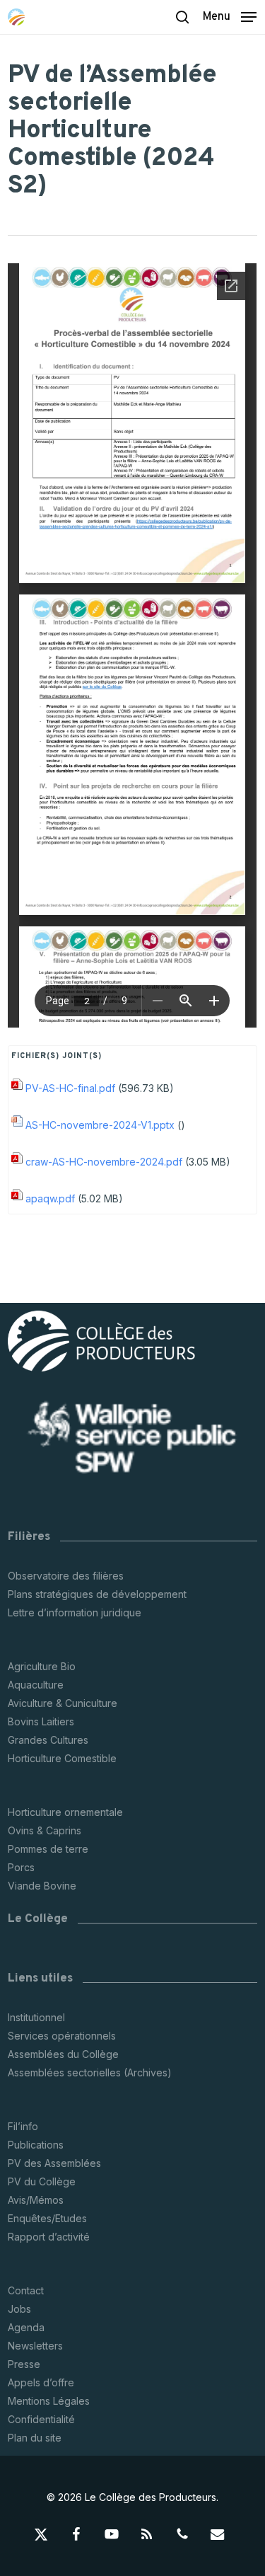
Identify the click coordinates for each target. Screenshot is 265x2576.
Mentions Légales (49, 2401)
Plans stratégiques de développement (97, 1594)
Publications (36, 2145)
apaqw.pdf (50, 1198)
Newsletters (35, 2346)
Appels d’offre (41, 2382)
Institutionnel (36, 2017)
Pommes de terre (48, 1849)
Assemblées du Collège (63, 2054)
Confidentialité (41, 2419)
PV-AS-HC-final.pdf (70, 1088)
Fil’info (23, 2126)
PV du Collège (42, 2181)
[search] (182, 17)
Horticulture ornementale (65, 1812)
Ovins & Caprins (45, 1830)
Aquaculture (36, 1685)
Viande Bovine (42, 1886)
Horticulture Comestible (62, 1758)
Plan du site (35, 2438)
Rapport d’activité (49, 2237)
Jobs (19, 2309)
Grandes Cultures (48, 1740)
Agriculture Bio (42, 1666)
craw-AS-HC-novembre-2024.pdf (104, 1162)
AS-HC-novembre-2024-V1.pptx (100, 1125)
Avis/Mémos (36, 2200)
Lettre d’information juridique (75, 1612)
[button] (230, 16)
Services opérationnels (62, 2036)
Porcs (21, 1867)
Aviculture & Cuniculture (63, 1703)
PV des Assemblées (54, 2163)
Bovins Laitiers (41, 1721)
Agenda (26, 2327)
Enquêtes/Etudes (47, 2218)
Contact (26, 2290)
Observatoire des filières (66, 1576)
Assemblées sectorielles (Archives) (90, 2072)
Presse (24, 2364)
